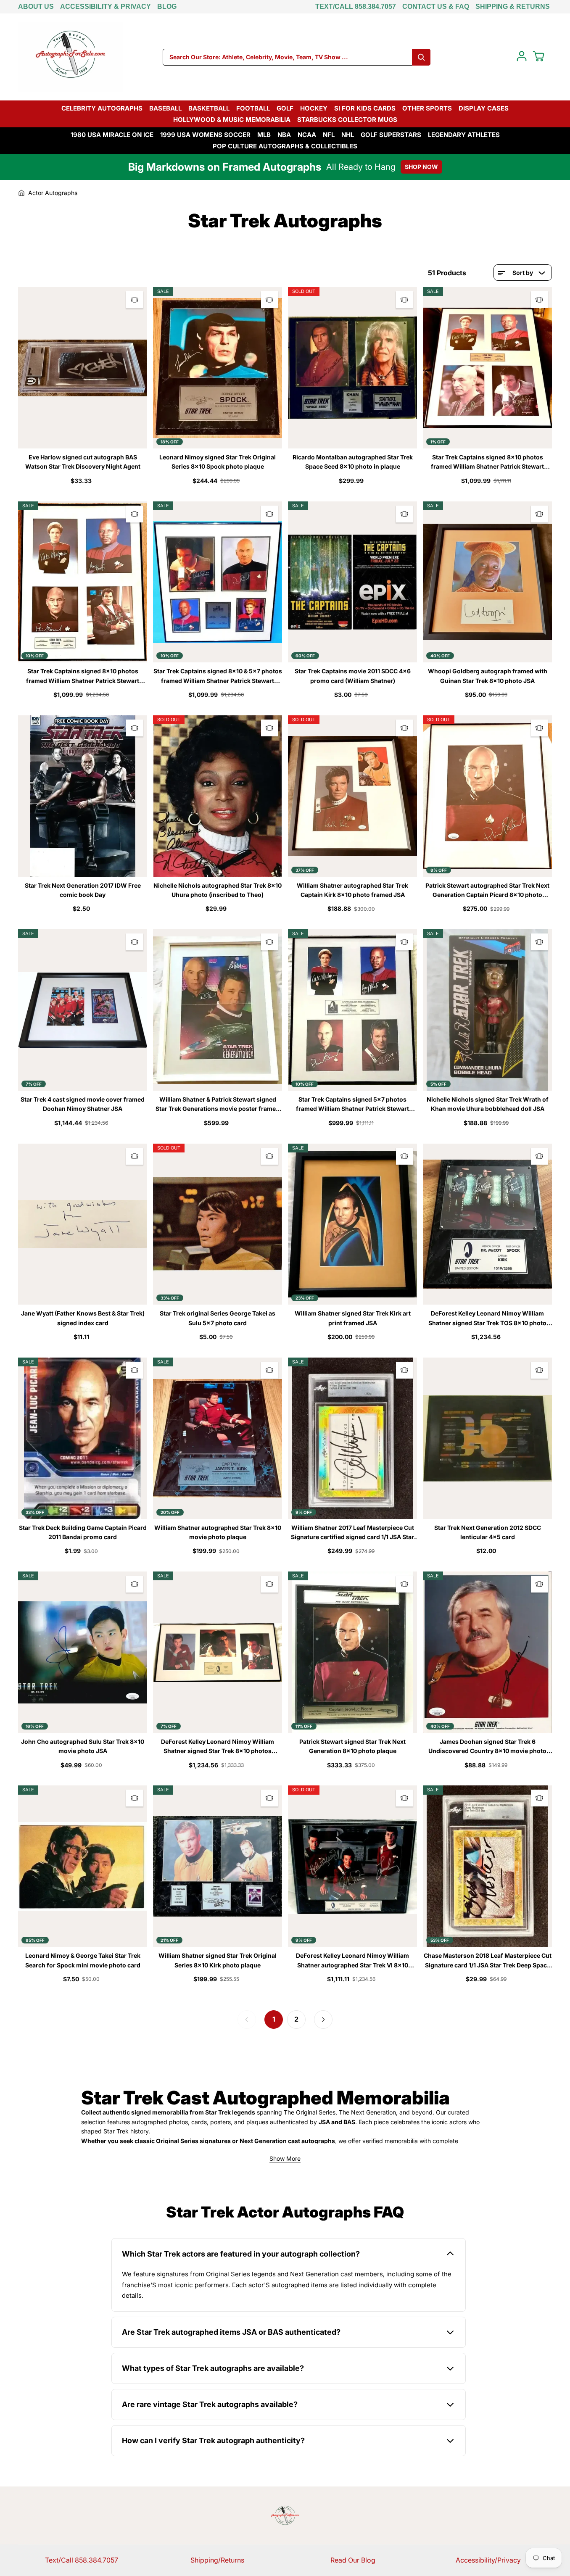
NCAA (307, 135)
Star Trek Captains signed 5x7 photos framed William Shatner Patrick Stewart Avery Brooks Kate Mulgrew (352, 1105)
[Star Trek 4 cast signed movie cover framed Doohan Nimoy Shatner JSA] (83, 1010)
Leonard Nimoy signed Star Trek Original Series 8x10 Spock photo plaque (218, 462)
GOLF (285, 108)
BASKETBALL (209, 108)
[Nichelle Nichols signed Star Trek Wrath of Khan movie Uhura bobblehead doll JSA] (487, 1010)
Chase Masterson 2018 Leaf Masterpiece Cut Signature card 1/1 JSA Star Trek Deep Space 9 (488, 1961)
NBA (284, 135)
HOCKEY (314, 108)
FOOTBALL (253, 108)
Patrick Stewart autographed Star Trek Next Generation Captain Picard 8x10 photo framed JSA (487, 891)
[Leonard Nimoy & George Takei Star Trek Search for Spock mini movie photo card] (83, 1866)
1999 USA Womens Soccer (205, 135)
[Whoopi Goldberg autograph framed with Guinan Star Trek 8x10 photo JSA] (487, 582)
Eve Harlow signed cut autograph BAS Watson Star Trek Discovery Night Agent (83, 462)
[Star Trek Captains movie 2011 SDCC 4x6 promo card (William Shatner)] (352, 582)
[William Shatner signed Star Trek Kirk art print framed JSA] (352, 1224)
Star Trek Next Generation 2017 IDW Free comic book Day (83, 890)
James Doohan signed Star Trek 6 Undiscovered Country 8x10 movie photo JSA (487, 1747)
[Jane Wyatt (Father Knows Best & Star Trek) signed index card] (83, 1224)
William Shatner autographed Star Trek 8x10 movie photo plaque (218, 1532)
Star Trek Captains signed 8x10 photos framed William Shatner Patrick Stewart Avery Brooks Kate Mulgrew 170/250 (83, 676)
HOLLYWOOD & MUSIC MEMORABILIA (232, 120)
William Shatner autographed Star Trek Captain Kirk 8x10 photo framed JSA (352, 890)
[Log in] (522, 56)
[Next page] (323, 2020)
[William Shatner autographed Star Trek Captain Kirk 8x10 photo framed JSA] (352, 796)
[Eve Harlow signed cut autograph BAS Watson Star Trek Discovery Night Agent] (83, 368)
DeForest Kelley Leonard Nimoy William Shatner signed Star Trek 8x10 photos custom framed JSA (218, 1747)
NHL (348, 135)
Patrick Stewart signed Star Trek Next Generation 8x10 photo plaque (352, 1746)
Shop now (421, 167)
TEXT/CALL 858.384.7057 (356, 7)
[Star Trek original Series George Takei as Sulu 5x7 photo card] (218, 1224)
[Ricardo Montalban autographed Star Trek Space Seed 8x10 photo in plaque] (352, 368)
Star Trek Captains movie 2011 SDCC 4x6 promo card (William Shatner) (353, 676)
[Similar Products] (135, 300)
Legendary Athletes (464, 135)
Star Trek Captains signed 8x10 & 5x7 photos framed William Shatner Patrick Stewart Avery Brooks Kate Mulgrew (218, 676)
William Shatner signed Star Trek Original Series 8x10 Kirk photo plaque (218, 1960)
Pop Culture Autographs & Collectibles (285, 146)
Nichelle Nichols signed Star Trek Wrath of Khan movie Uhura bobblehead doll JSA (488, 1104)
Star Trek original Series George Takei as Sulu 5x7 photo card (218, 1318)
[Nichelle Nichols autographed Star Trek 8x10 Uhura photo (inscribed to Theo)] (218, 796)
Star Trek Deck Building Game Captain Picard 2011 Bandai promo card (83, 1532)
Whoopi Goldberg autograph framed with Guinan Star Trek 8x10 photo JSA (488, 676)
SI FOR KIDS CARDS (365, 108)
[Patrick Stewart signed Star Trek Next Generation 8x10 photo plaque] (352, 1652)
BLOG (167, 7)
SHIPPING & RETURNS (513, 7)
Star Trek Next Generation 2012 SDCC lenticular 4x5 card (488, 1532)
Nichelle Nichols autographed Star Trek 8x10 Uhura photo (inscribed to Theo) (218, 890)
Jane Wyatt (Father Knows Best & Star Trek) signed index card (83, 1318)
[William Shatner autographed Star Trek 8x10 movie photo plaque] (218, 1438)
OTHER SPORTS (427, 108)
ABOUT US (36, 7)
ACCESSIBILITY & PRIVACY (106, 7)
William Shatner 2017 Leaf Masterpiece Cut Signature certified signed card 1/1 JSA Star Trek (352, 1533)
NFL (329, 135)
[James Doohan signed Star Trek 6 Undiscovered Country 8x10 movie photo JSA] (487, 1652)
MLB (264, 135)
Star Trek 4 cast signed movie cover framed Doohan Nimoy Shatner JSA (83, 1104)
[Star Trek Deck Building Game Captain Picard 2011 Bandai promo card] (83, 1438)
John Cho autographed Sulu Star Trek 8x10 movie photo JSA (83, 1746)
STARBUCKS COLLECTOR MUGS (347, 120)
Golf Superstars (391, 135)
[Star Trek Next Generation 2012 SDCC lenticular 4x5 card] (487, 1438)
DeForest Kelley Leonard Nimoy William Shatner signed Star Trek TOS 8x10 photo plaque (487, 1319)
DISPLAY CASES (484, 108)
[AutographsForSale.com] (71, 57)
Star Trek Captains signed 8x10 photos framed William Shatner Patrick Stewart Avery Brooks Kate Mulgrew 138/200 (487, 463)
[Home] (21, 193)
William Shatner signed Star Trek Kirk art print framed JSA (353, 1318)
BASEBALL (165, 108)
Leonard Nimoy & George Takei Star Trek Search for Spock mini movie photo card (83, 1960)
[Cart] (538, 56)
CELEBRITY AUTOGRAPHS (102, 108)
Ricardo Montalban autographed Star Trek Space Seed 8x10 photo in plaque (353, 462)
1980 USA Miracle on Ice (112, 135)
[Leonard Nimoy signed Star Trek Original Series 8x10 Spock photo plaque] (218, 368)
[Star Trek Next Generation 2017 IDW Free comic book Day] (83, 796)
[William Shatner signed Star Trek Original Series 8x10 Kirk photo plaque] (218, 1866)
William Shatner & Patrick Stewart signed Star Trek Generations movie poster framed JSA (218, 1105)
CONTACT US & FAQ (436, 7)
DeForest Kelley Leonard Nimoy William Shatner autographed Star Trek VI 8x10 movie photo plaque (352, 1961)
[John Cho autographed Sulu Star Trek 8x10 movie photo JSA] (83, 1652)
